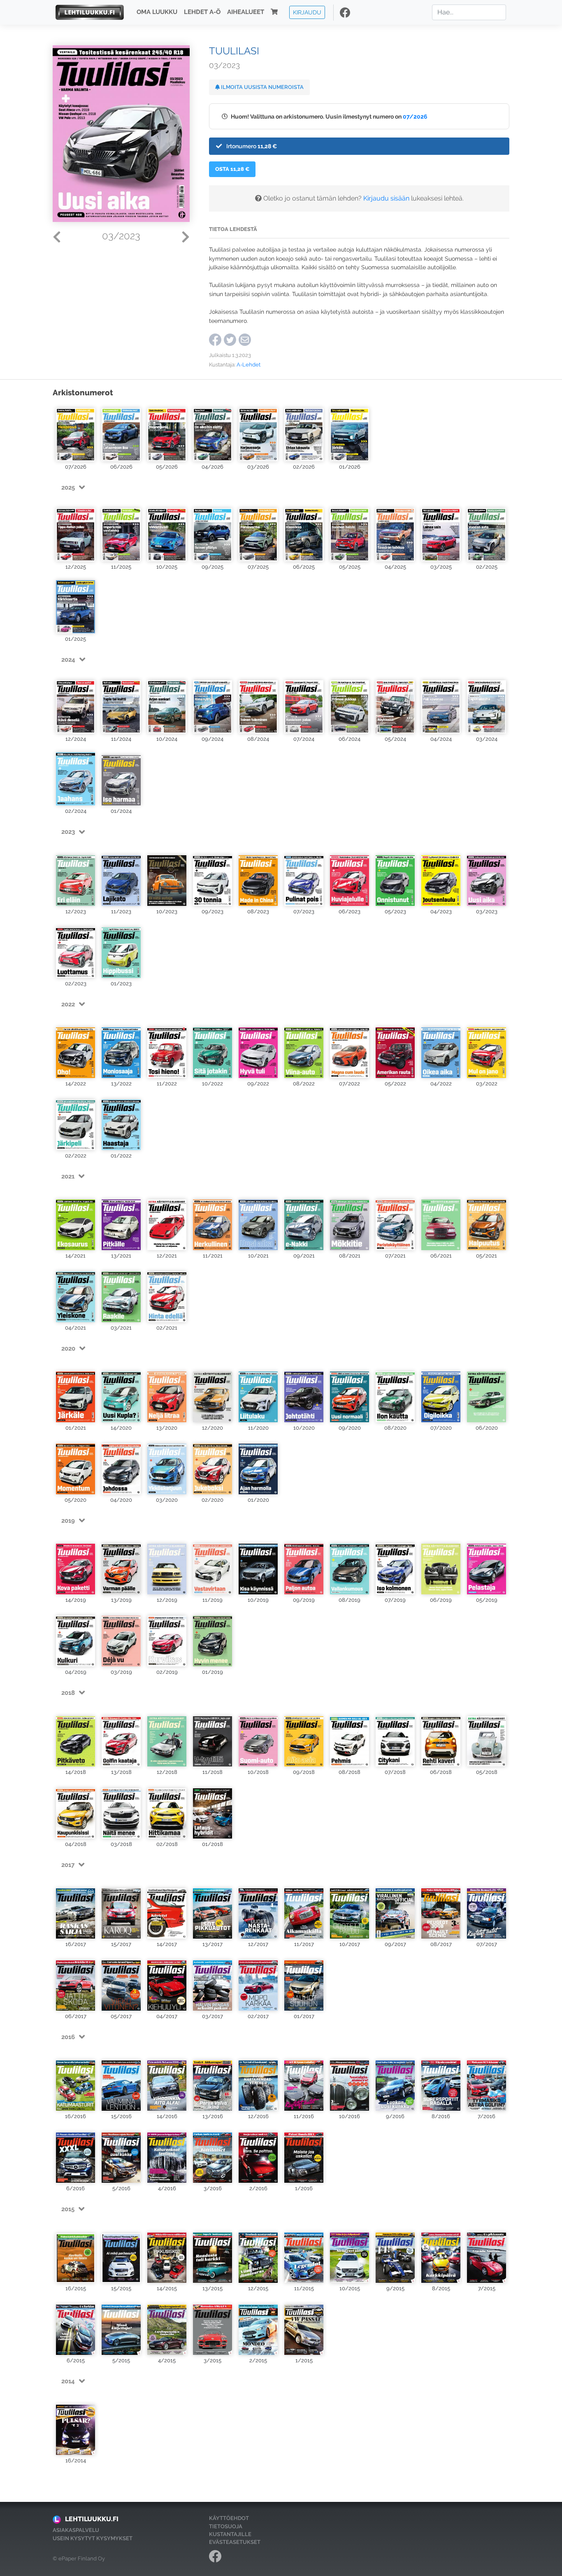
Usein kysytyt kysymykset (93, 2538)
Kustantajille (230, 2534)
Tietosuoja (226, 2526)
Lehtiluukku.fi (92, 2519)
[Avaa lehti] (75, 433)
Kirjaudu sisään (386, 198)
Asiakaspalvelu (76, 2530)
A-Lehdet (248, 365)
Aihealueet (246, 12)
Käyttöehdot (229, 2518)
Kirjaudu (307, 12)
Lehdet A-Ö (202, 12)
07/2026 (415, 116)
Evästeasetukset (235, 2542)
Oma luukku (157, 12)
